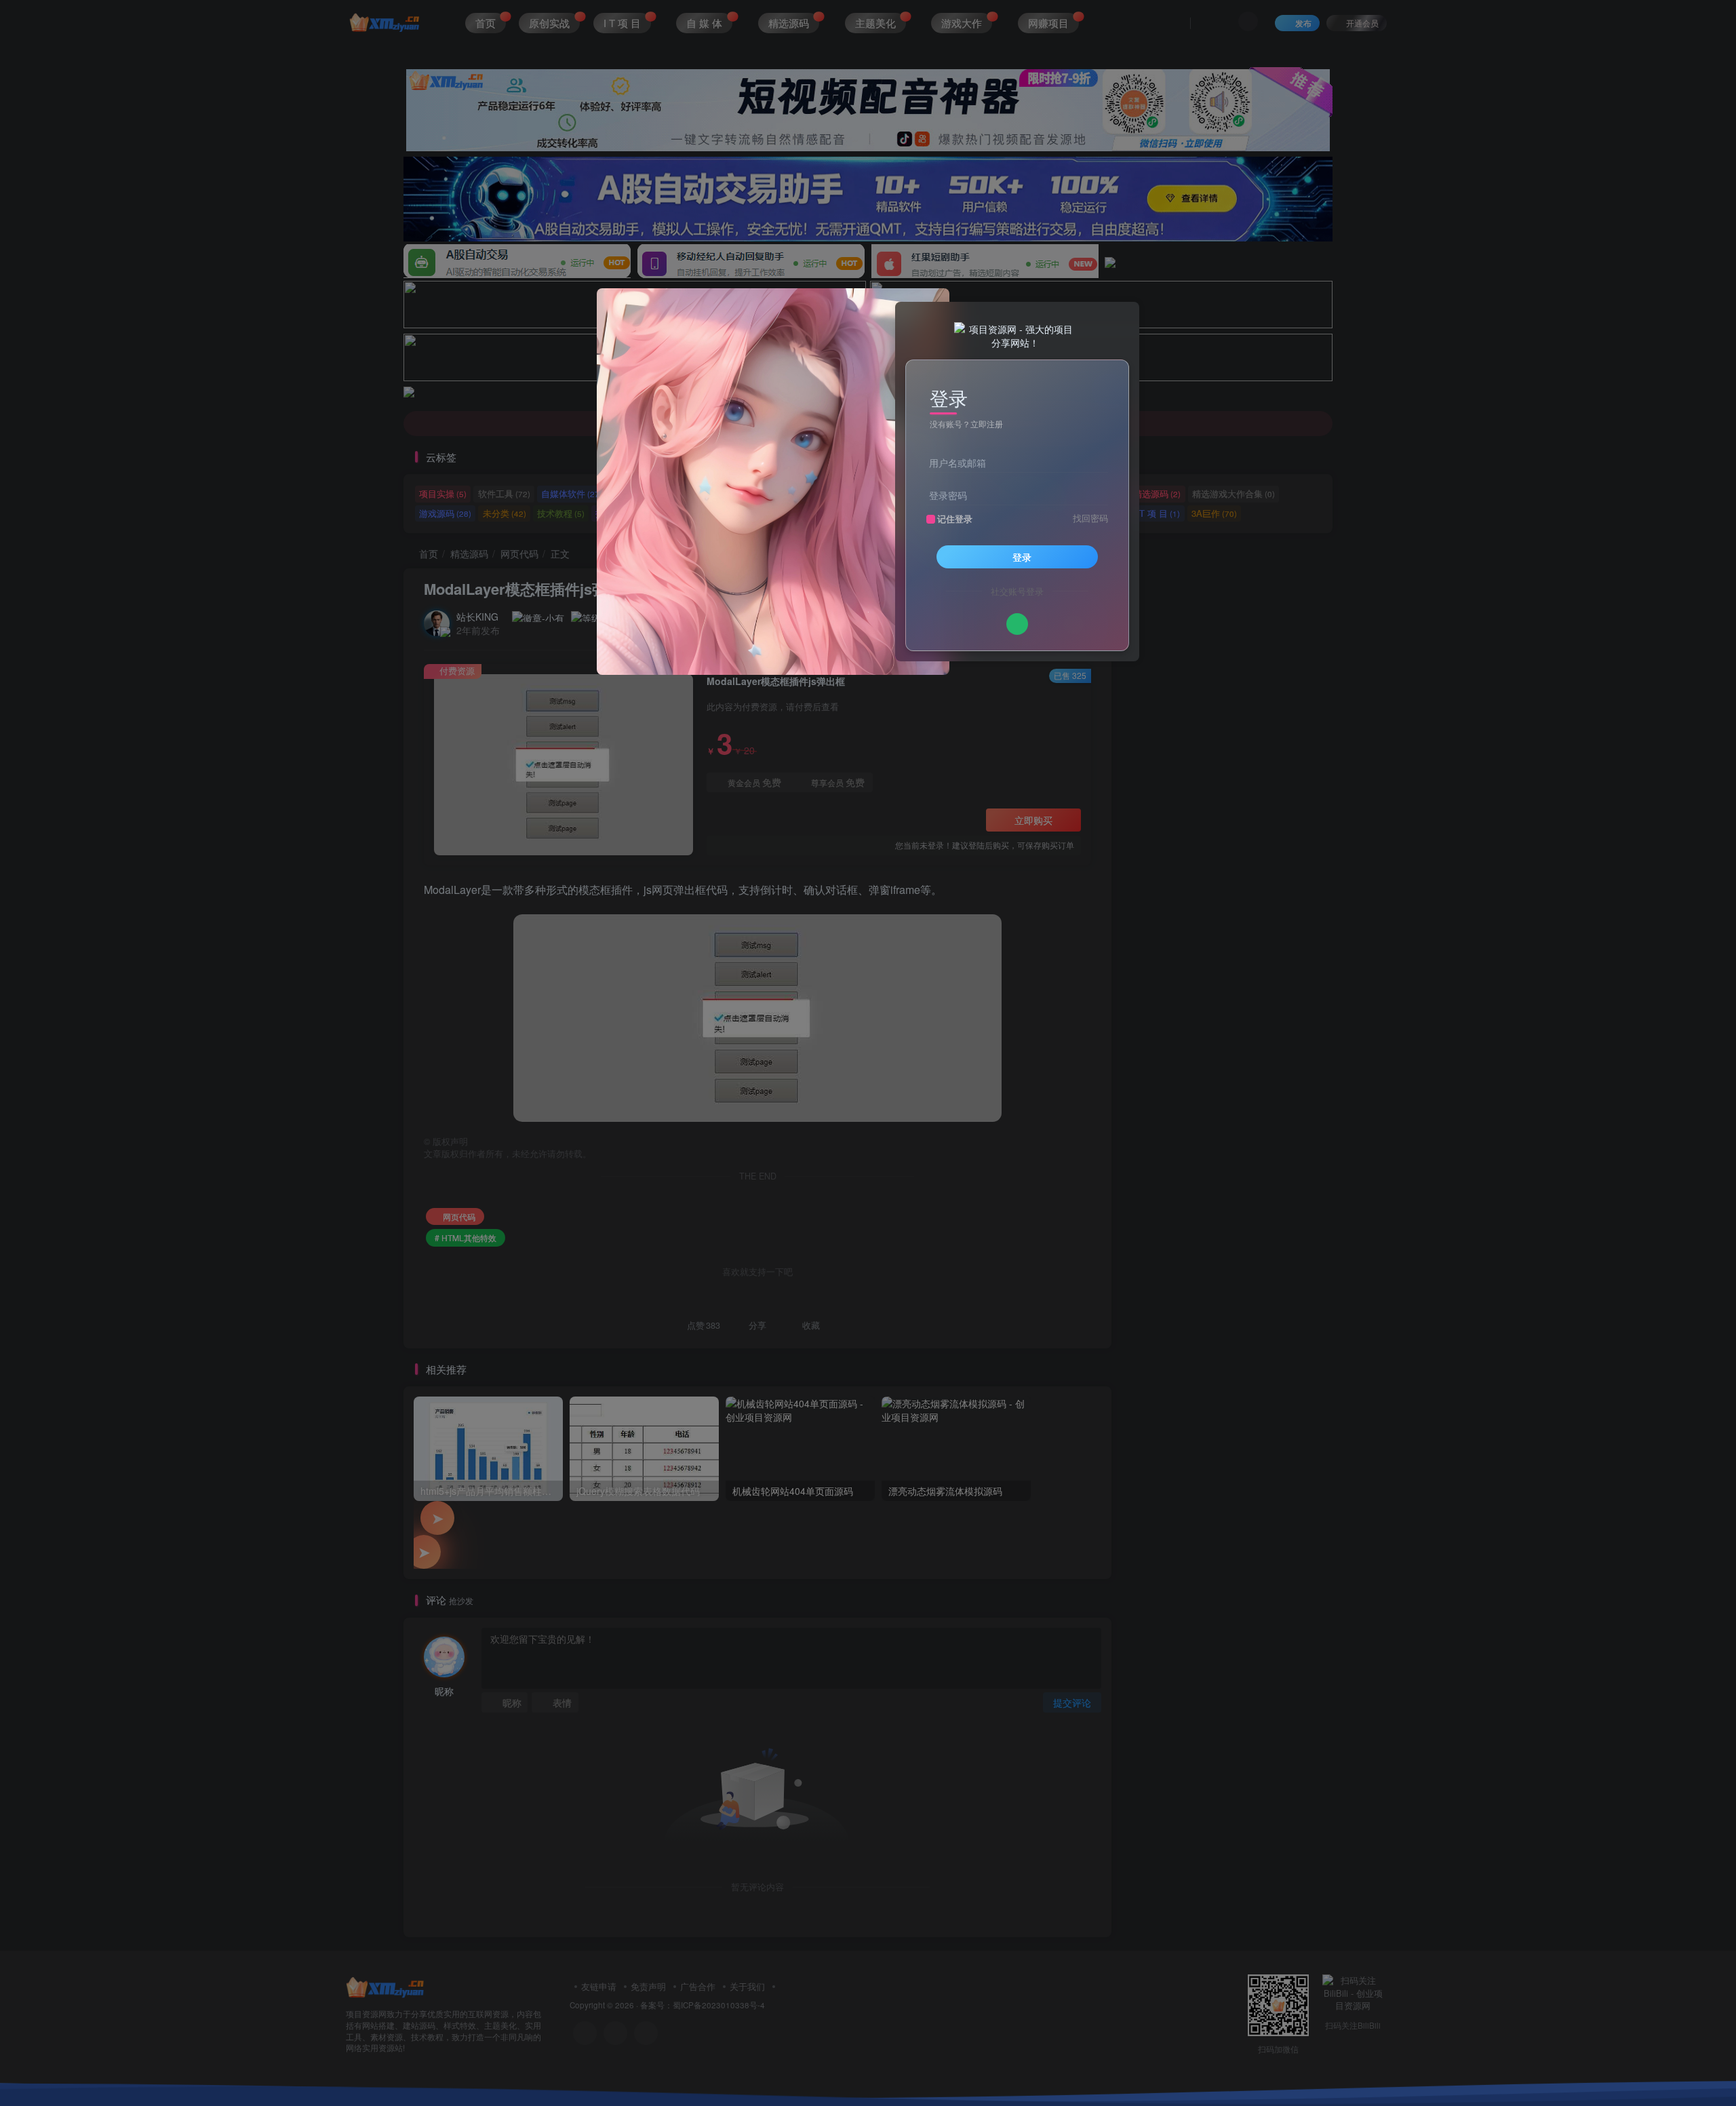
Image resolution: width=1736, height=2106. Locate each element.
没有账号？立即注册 (966, 424)
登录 (1022, 557)
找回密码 (1090, 518)
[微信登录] (1017, 624)
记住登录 (955, 519)
